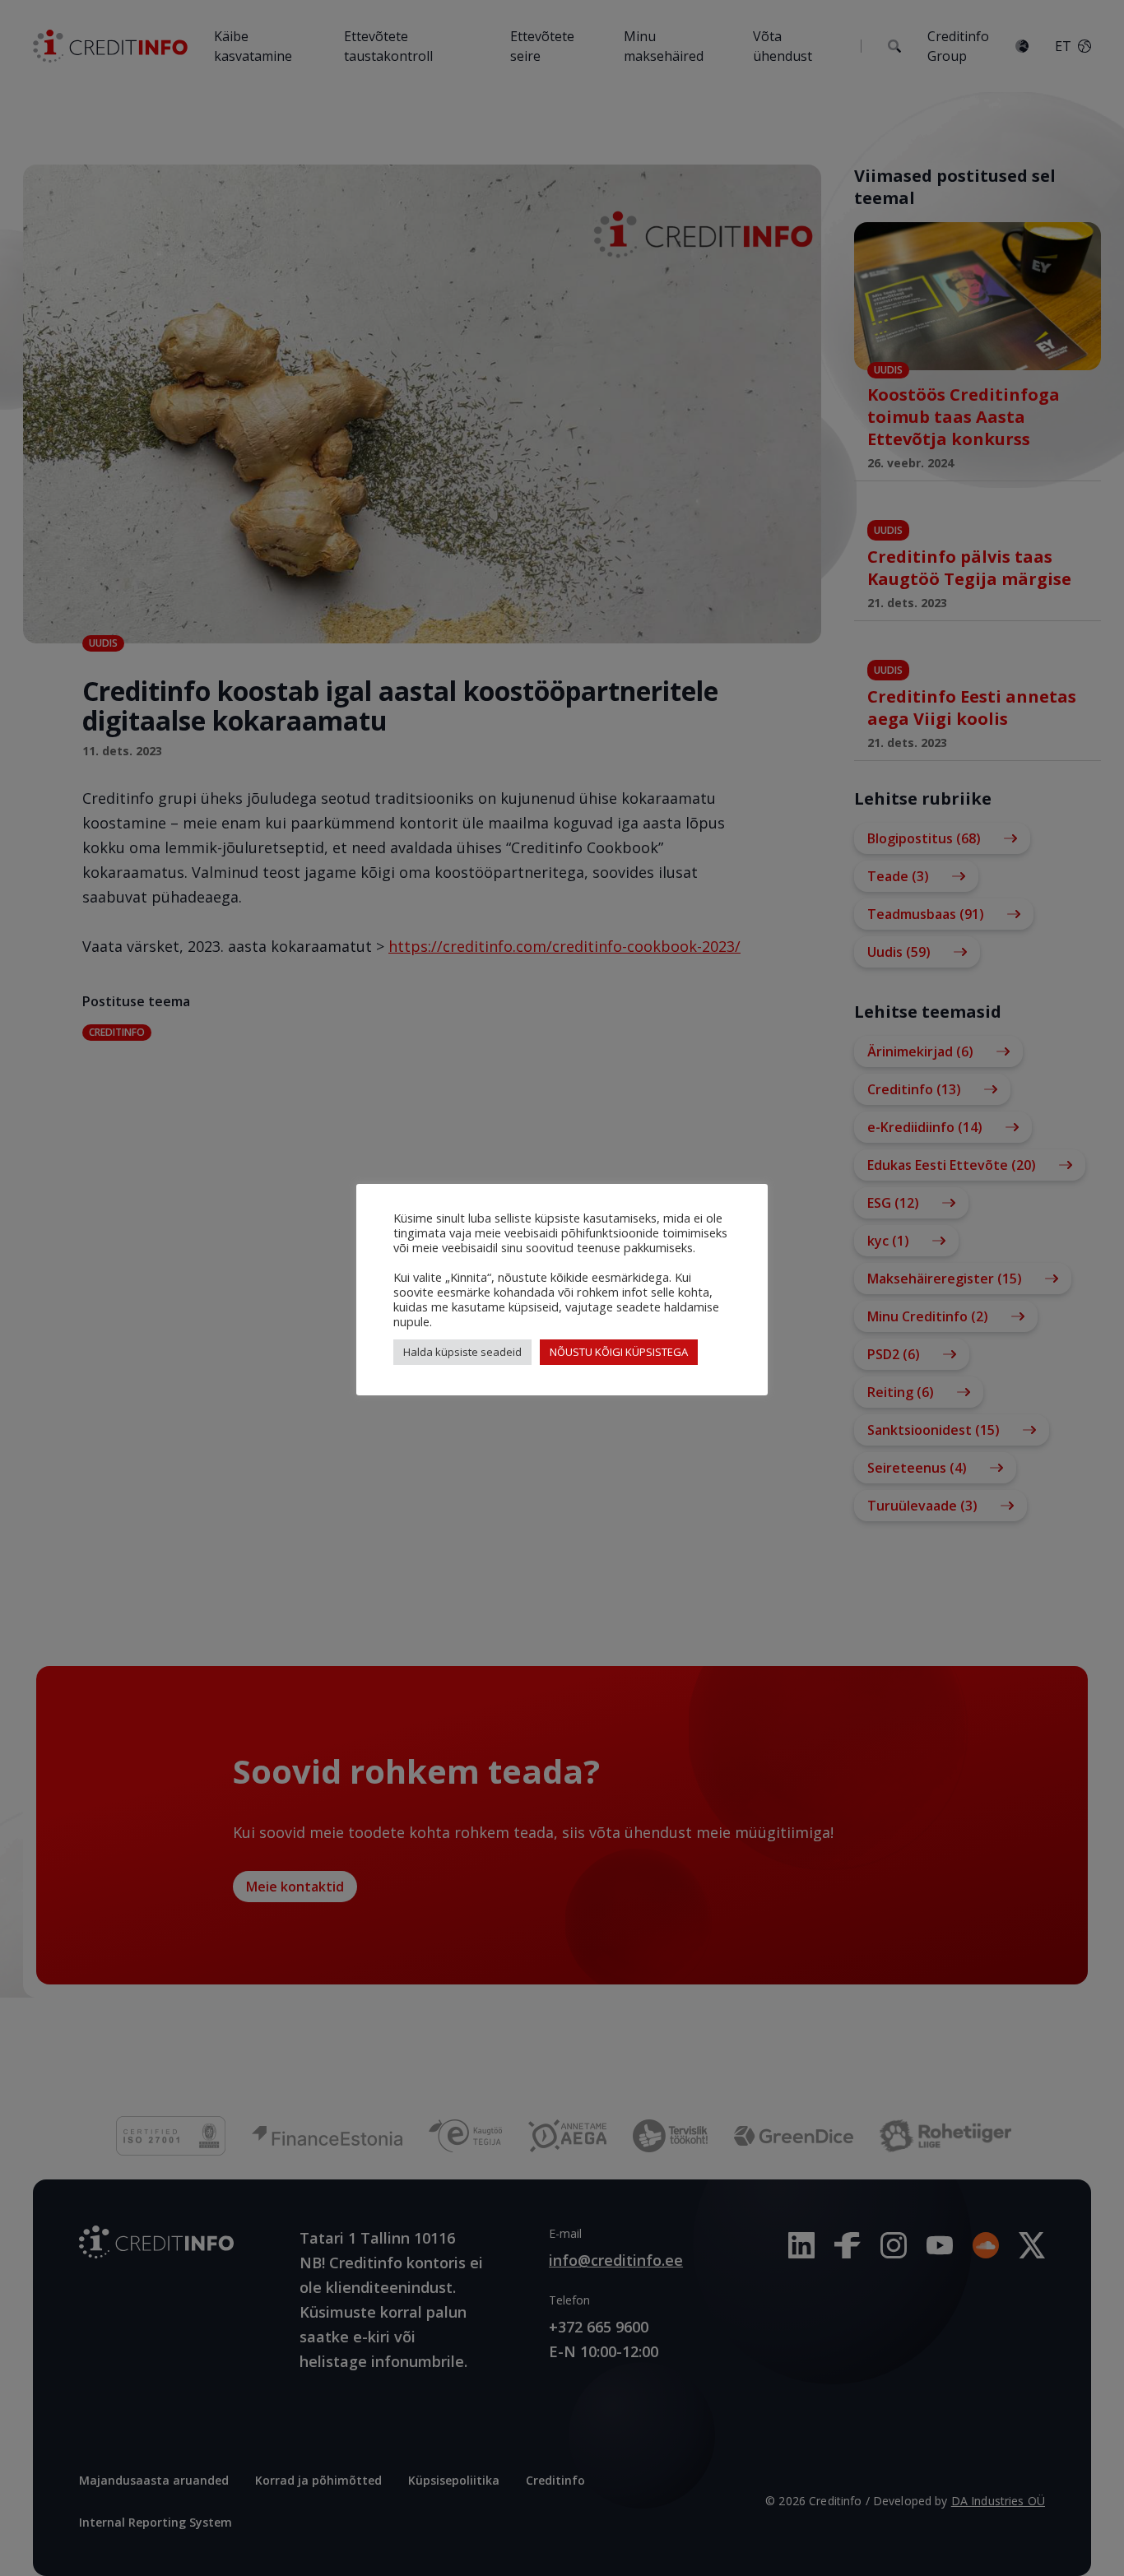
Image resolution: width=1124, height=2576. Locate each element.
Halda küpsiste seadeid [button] (462, 1352)
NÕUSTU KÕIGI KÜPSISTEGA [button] (619, 1352)
